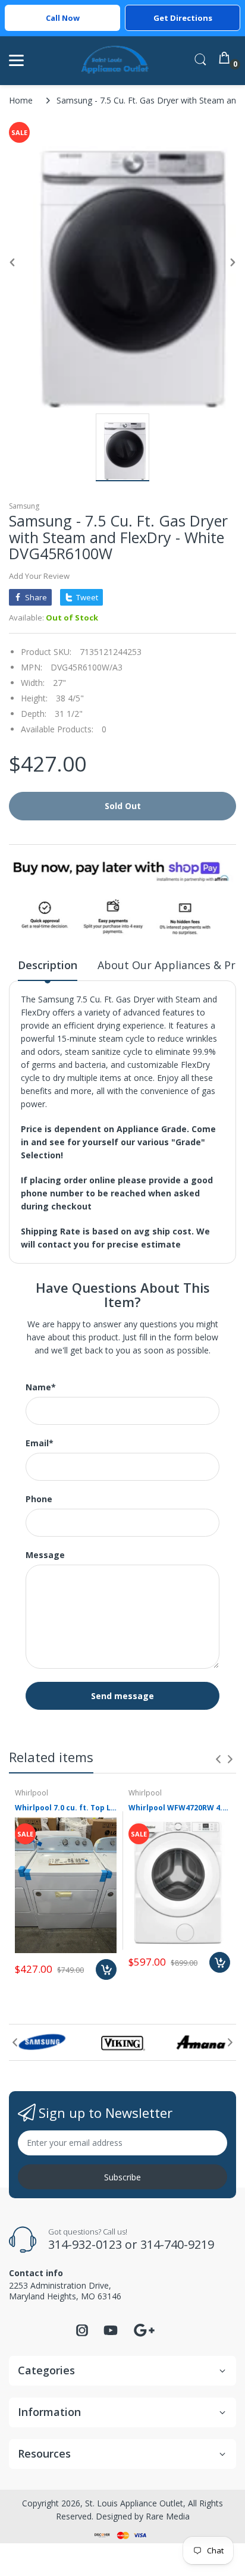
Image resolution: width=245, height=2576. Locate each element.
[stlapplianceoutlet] (115, 60)
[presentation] (218, 1759)
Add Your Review (39, 576)
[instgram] (82, 2334)
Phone (39, 1499)
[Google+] (144, 2329)
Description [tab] (48, 965)
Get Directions (183, 18)
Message (45, 1555)
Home (21, 100)
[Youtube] (111, 2334)
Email (40, 1443)
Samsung (24, 506)
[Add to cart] (106, 1969)
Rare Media (168, 2516)
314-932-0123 (85, 2244)
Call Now (63, 18)
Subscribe (122, 2177)
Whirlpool (32, 1793)
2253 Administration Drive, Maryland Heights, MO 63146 (65, 2291)
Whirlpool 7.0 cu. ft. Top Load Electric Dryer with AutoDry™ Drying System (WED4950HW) (66, 1808)
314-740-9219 (177, 2244)
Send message (122, 1696)
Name (41, 1387)
